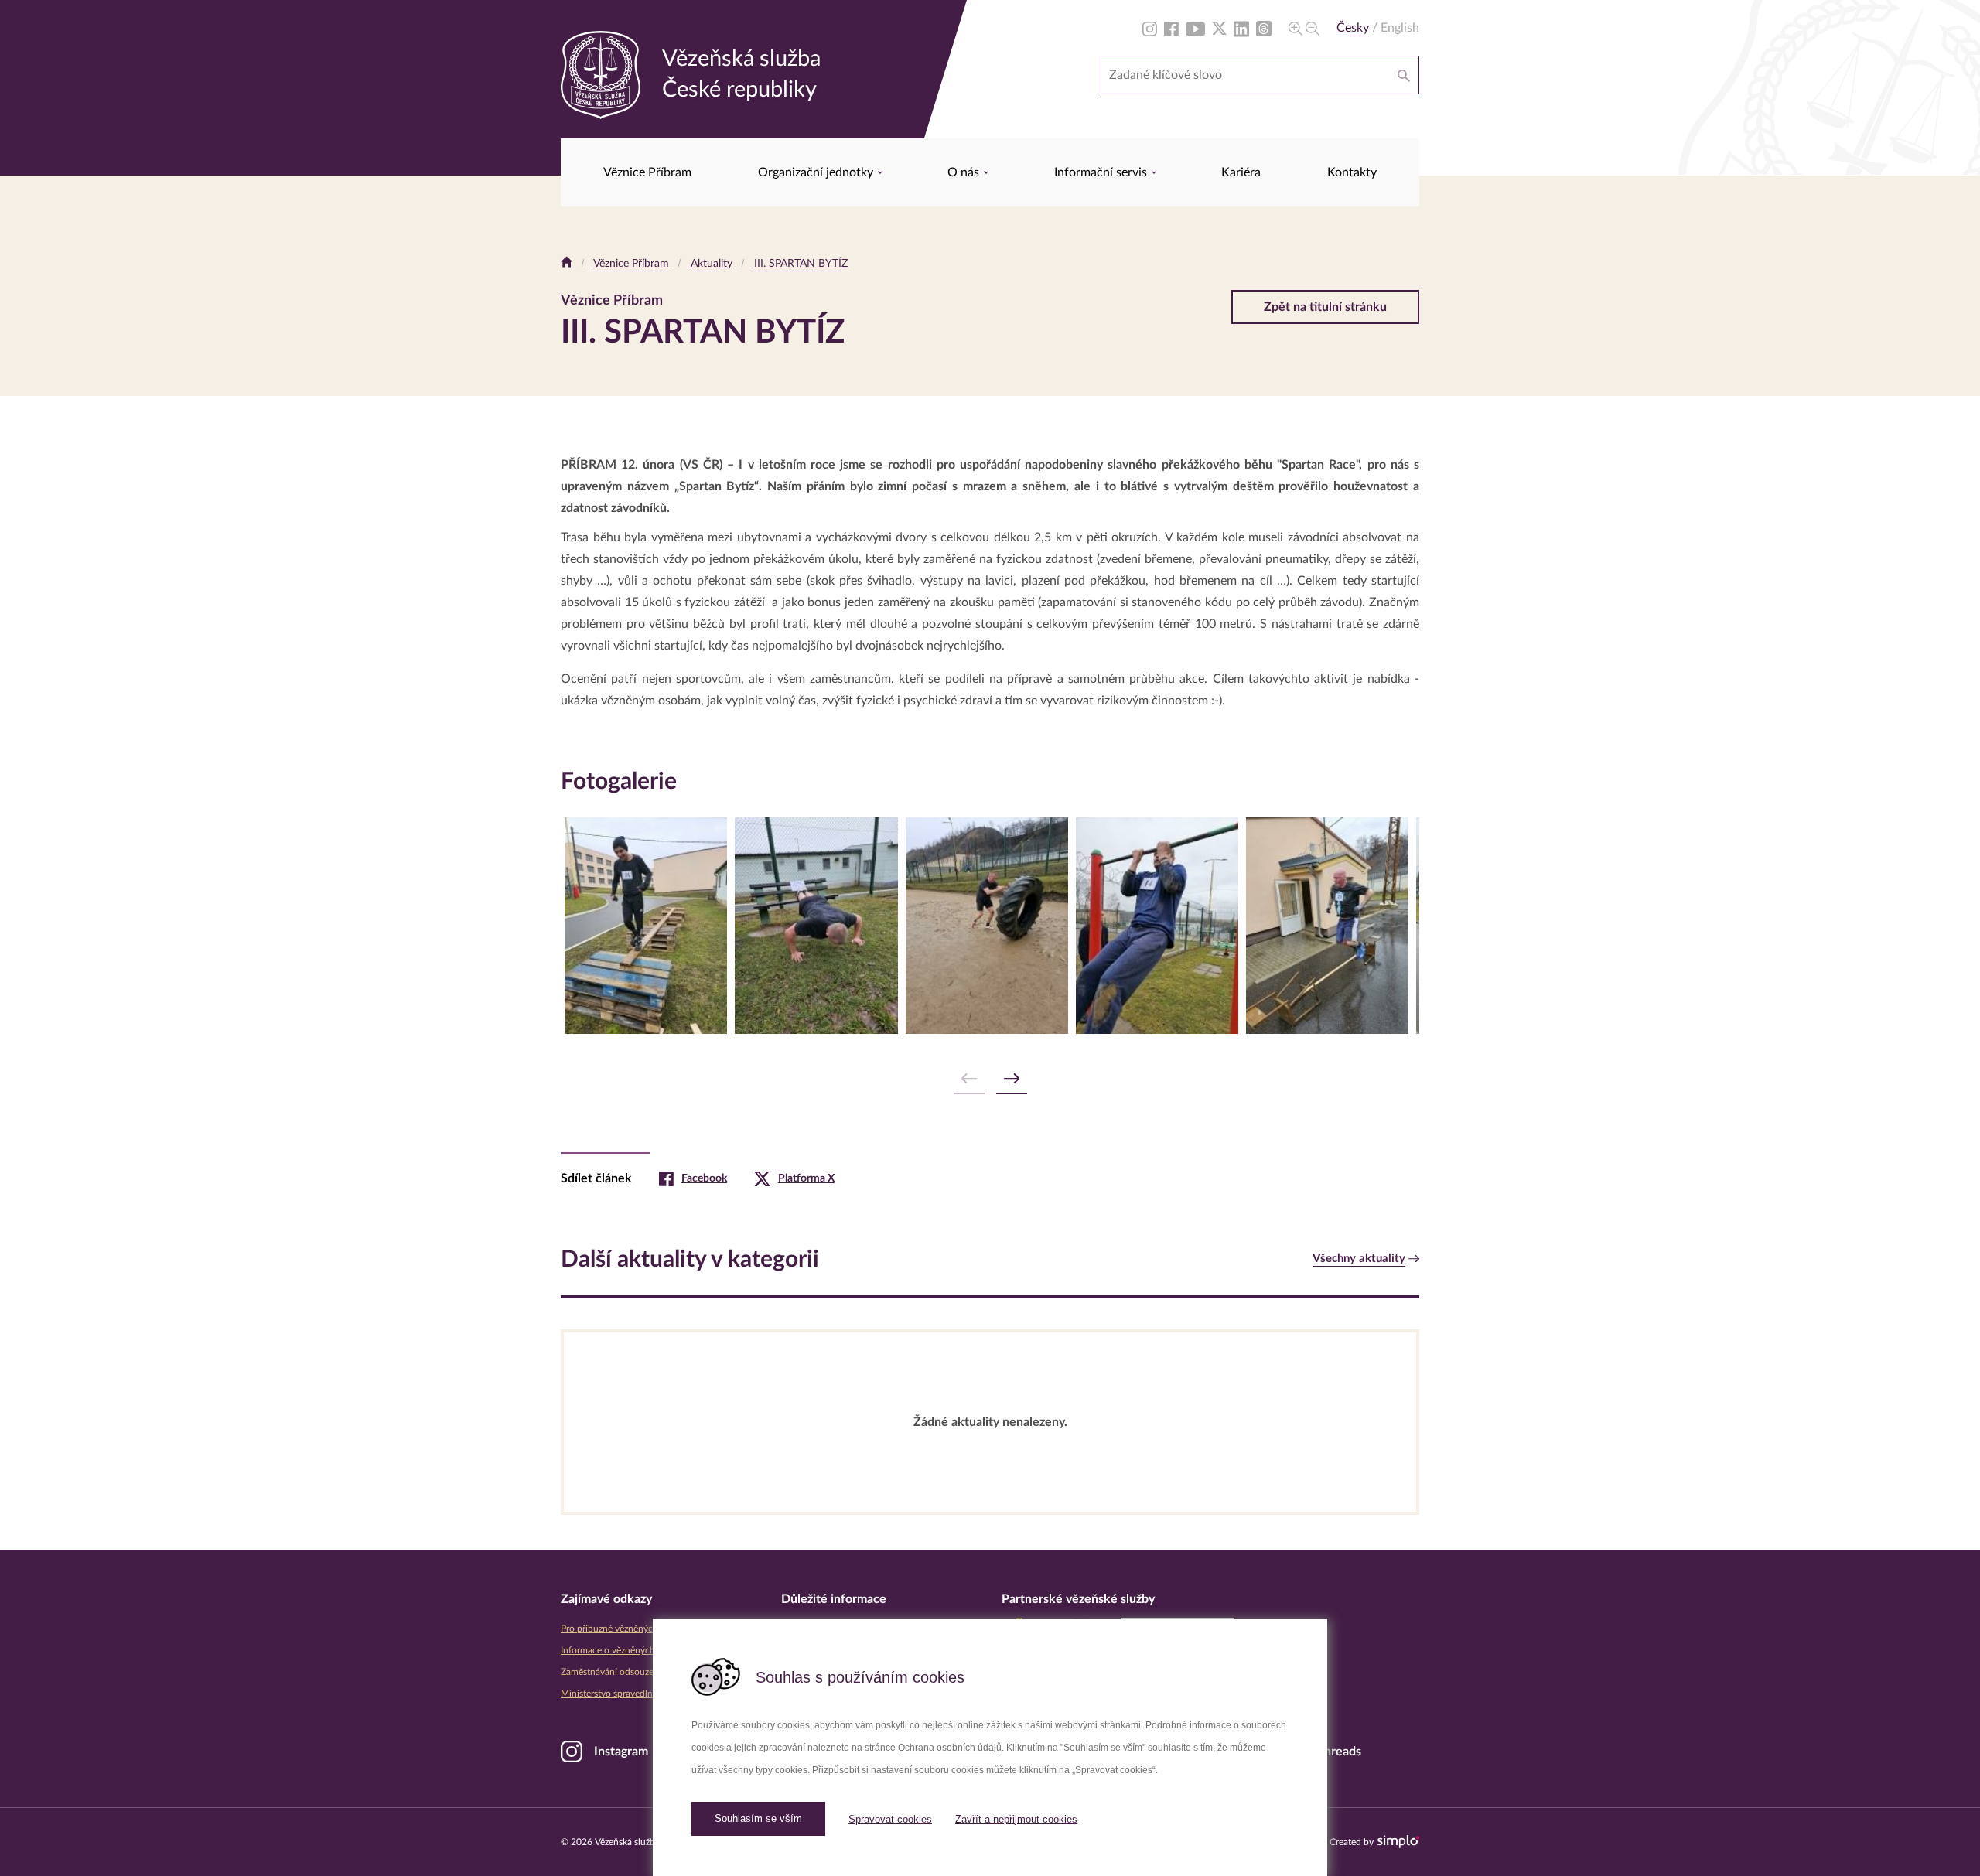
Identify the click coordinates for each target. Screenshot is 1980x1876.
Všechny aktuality (1359, 1259)
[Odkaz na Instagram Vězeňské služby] (1150, 28)
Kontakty (1352, 172)
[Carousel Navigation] (990, 1079)
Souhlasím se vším (758, 1818)
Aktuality (710, 264)
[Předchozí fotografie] (969, 1079)
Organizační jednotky (817, 172)
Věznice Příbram (647, 172)
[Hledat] (1404, 75)
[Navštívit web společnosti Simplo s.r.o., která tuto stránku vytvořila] (1398, 1842)
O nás (965, 172)
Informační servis (1102, 172)
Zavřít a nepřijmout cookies (1016, 1819)
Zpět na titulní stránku (1325, 307)
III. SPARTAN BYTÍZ (799, 264)
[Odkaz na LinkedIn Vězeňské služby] (1241, 28)
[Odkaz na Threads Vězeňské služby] (1264, 28)
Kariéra (1241, 172)
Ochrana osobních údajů (950, 1748)
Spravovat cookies (890, 1819)
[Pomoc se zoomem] (1304, 28)
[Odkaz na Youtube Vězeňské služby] (1195, 28)
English (1400, 28)
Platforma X (806, 1178)
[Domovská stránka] (567, 264)
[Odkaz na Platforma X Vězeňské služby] (1219, 28)
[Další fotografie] (1012, 1079)
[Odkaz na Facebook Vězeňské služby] (1171, 28)
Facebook (704, 1178)
